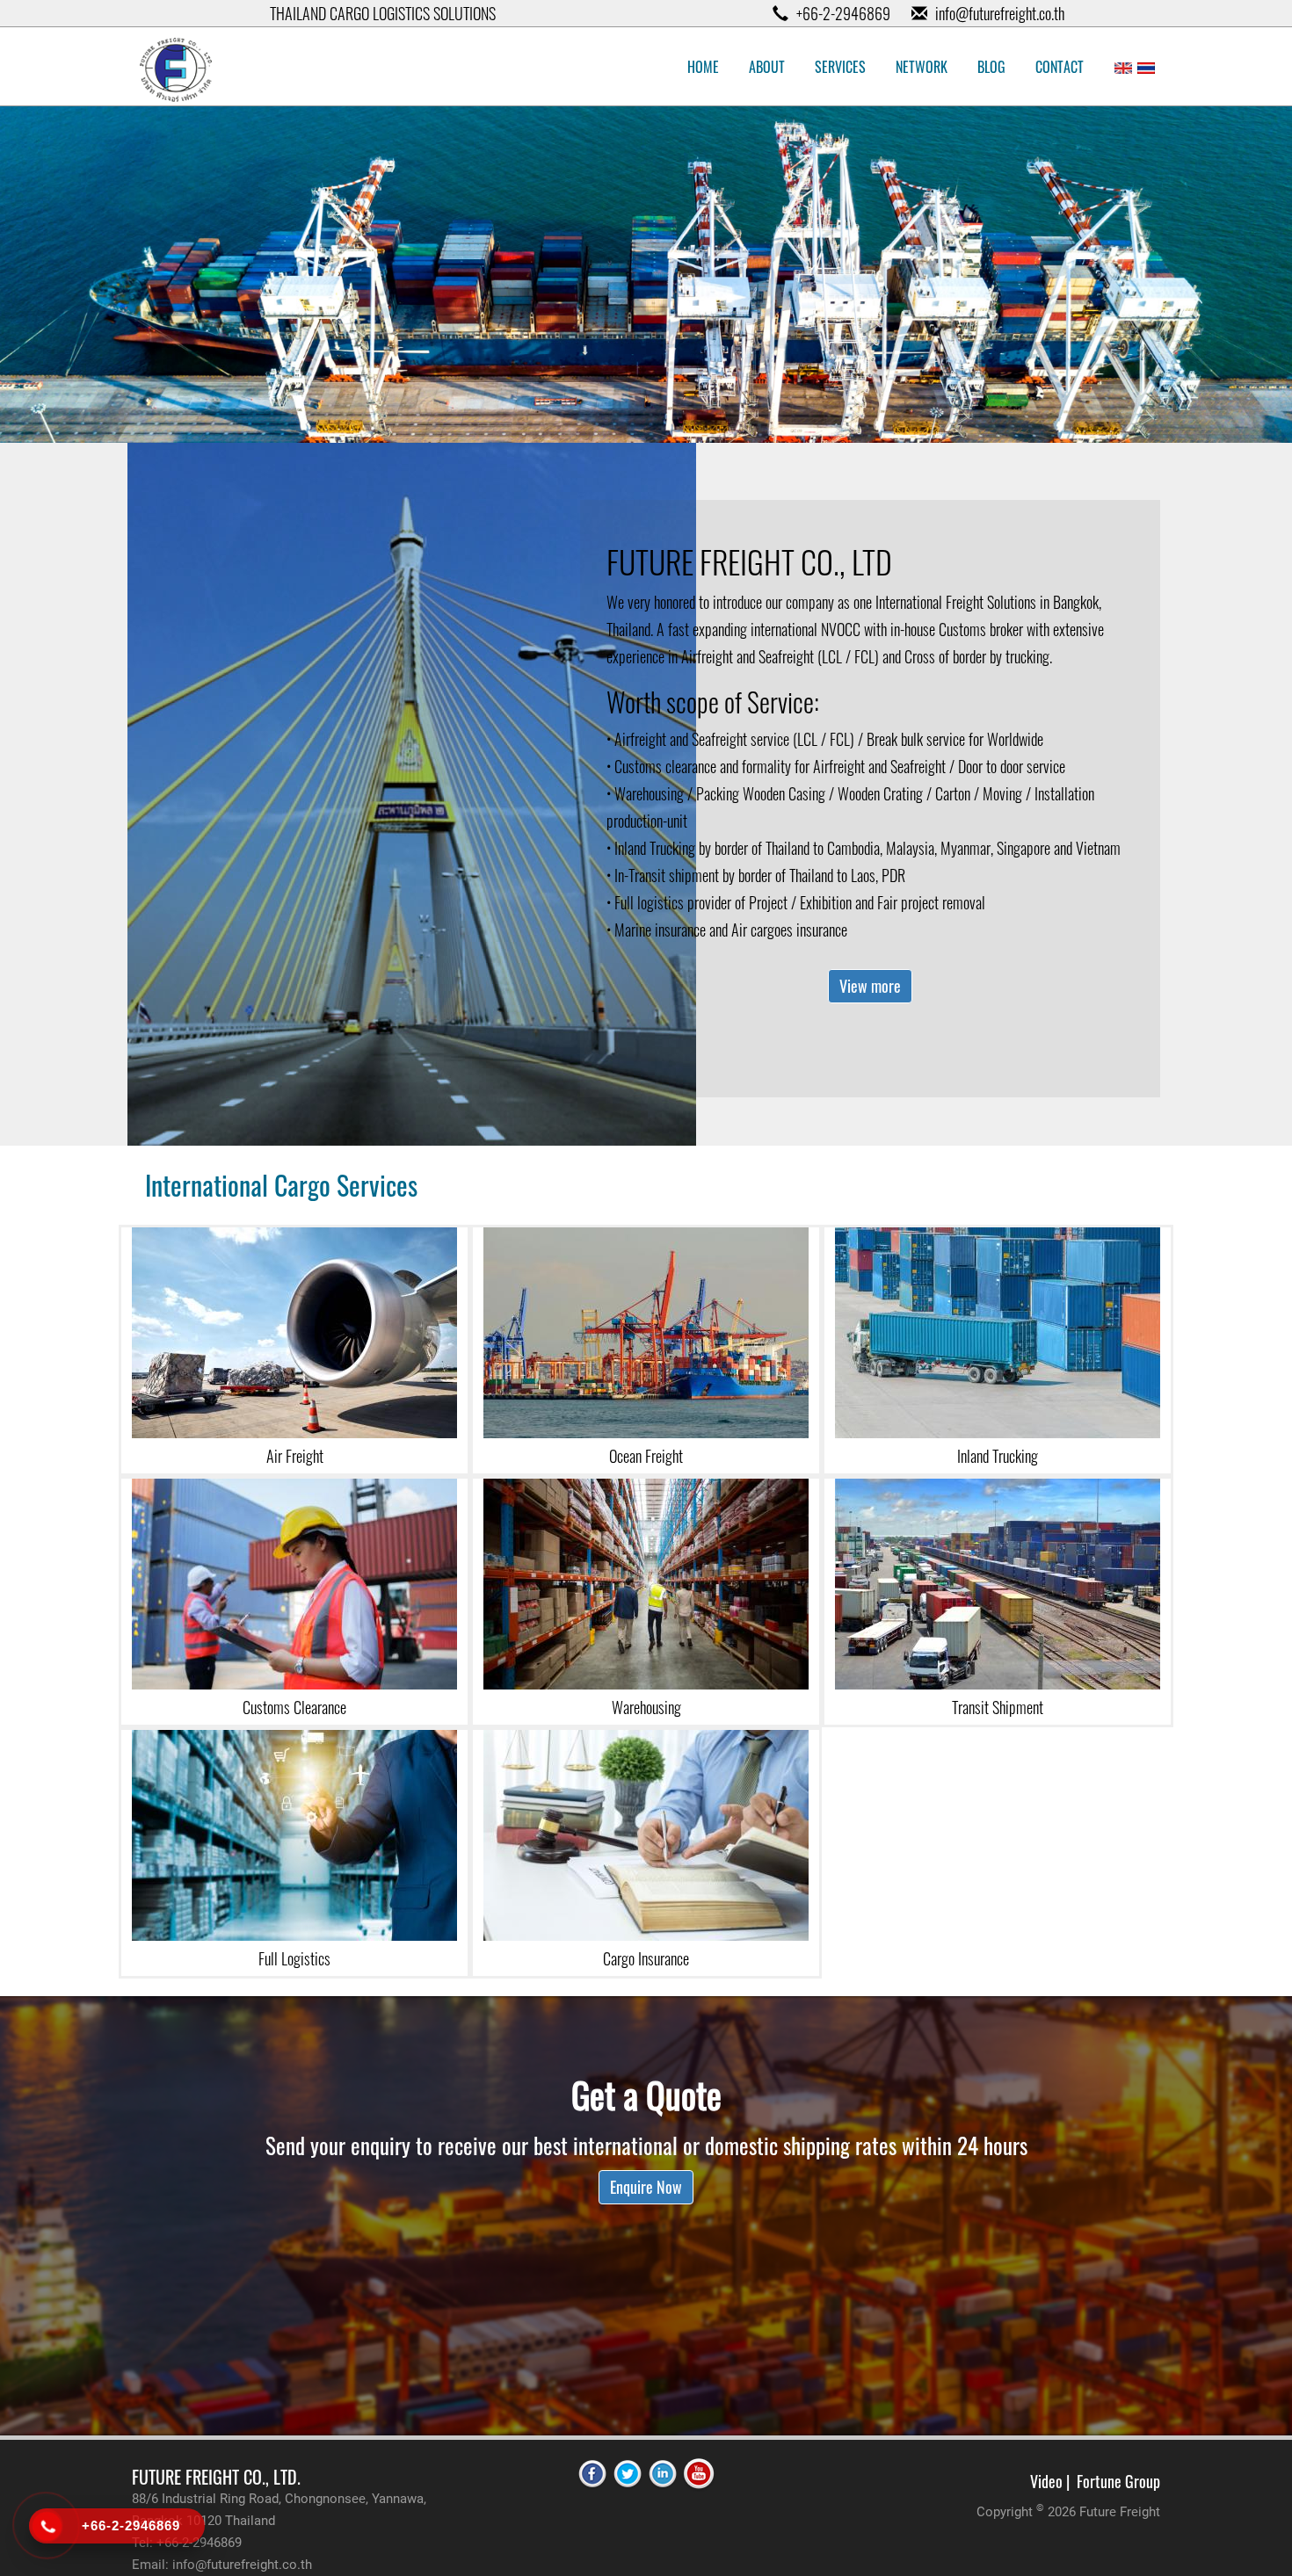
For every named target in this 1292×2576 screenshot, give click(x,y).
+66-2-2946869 (843, 13)
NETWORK (922, 67)
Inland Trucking (998, 1456)
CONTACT (1060, 67)
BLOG (991, 67)
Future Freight (1120, 2512)
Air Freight (295, 1456)
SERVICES (840, 67)
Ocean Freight (646, 1456)
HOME (703, 67)
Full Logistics (294, 1958)
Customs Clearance (294, 1707)
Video (1046, 2481)
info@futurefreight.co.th (1000, 13)
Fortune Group (1118, 2481)
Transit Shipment (998, 1707)
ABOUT (767, 67)
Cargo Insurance (646, 1958)
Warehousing (646, 1707)
